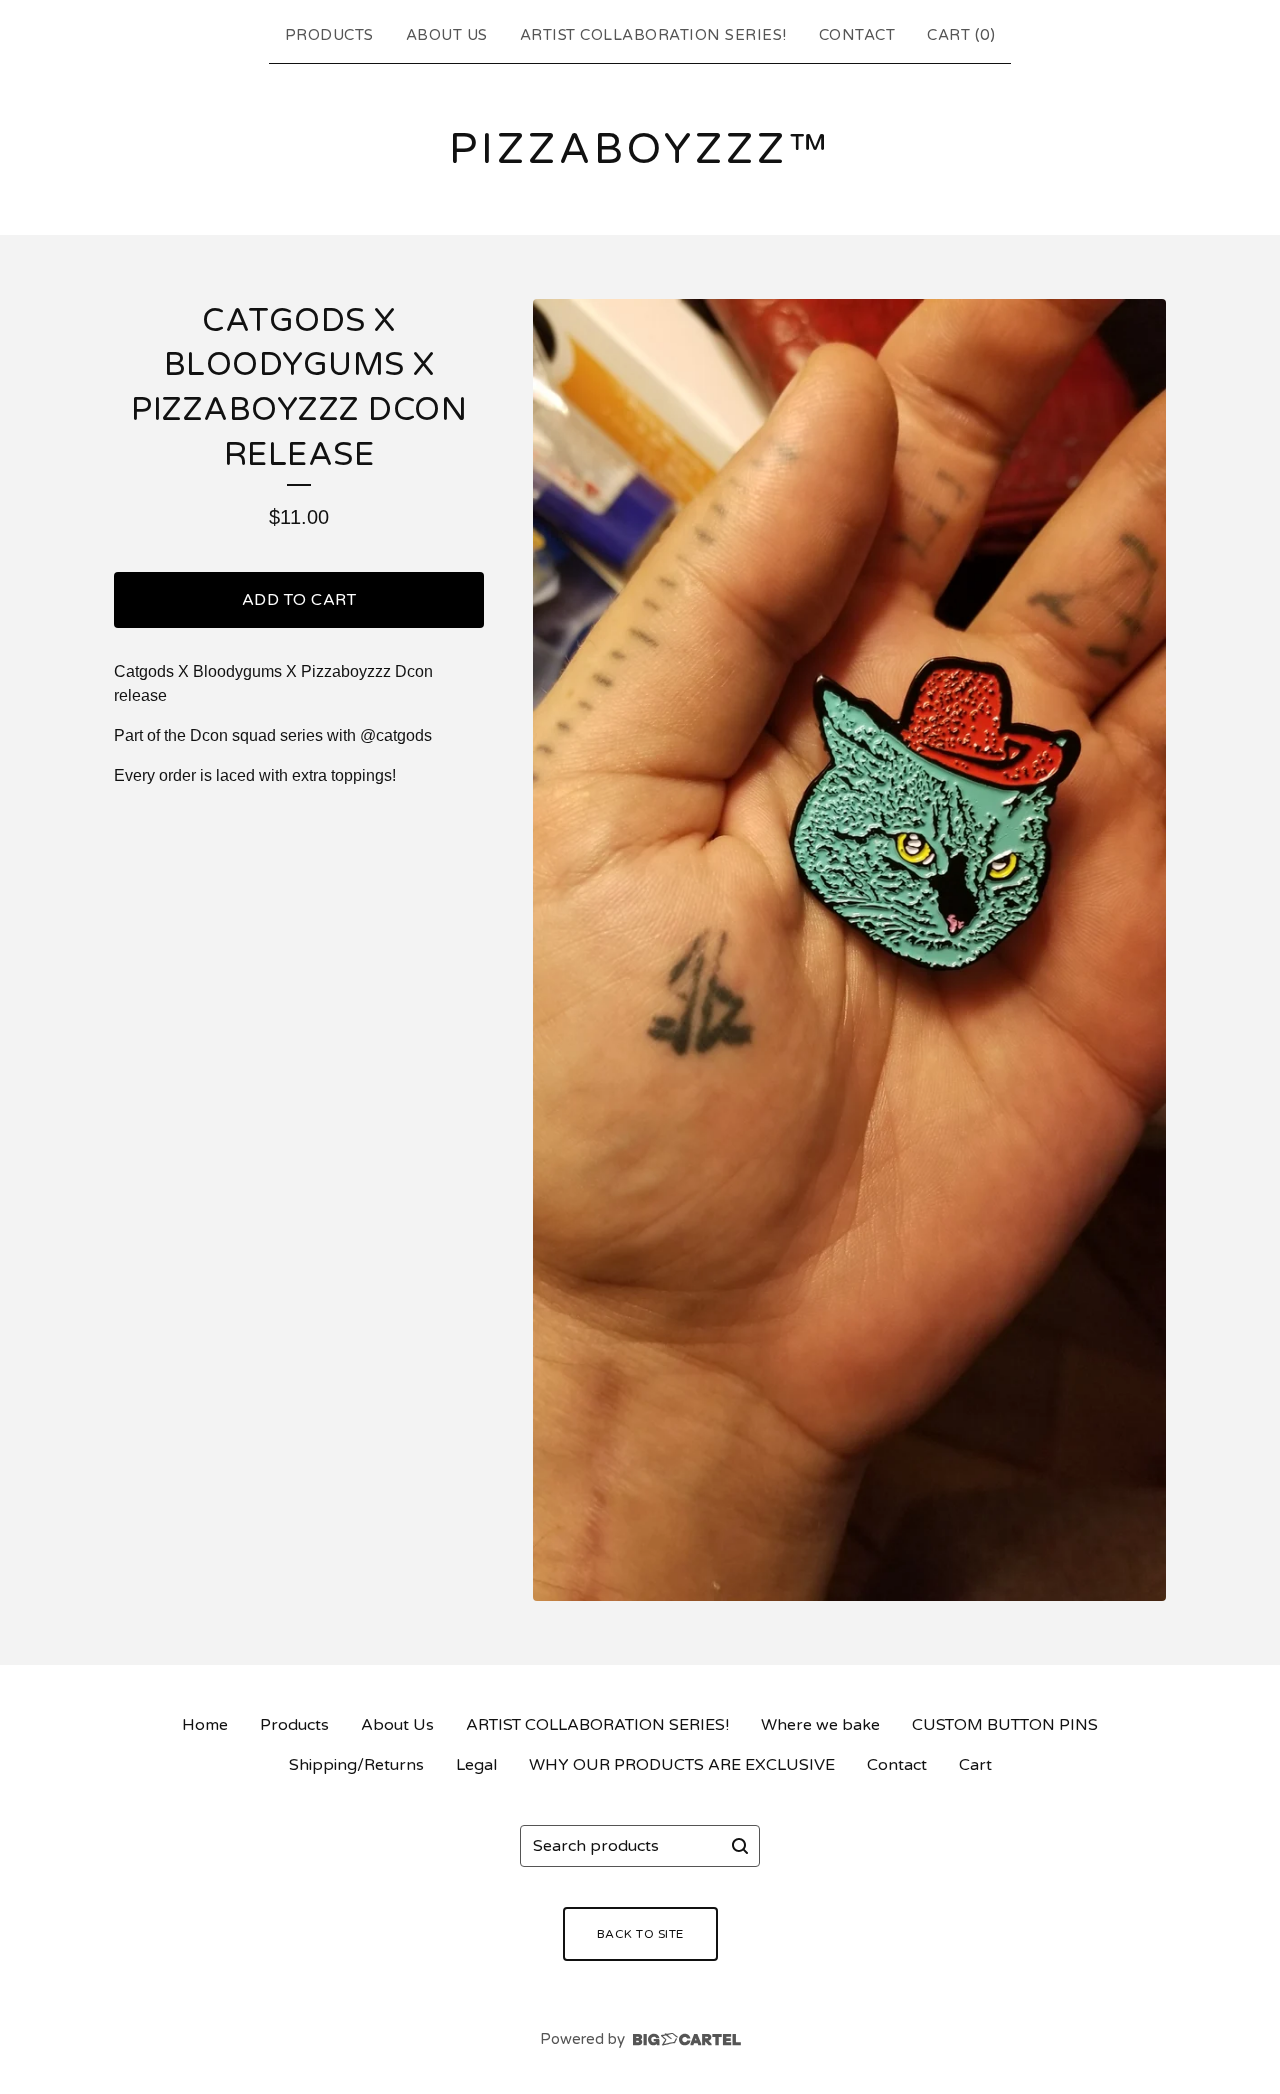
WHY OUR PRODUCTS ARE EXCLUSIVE (682, 1765)
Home (205, 1725)
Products (329, 35)
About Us (447, 35)
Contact (857, 35)
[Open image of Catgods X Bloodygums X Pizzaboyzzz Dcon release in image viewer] (849, 950)
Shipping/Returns (356, 1765)
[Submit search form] (740, 1846)
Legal (476, 1765)
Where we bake (820, 1725)
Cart (975, 1765)
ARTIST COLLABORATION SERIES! (653, 35)
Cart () (961, 35)
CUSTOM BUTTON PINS (1005, 1725)
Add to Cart (299, 600)
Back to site (640, 1934)
